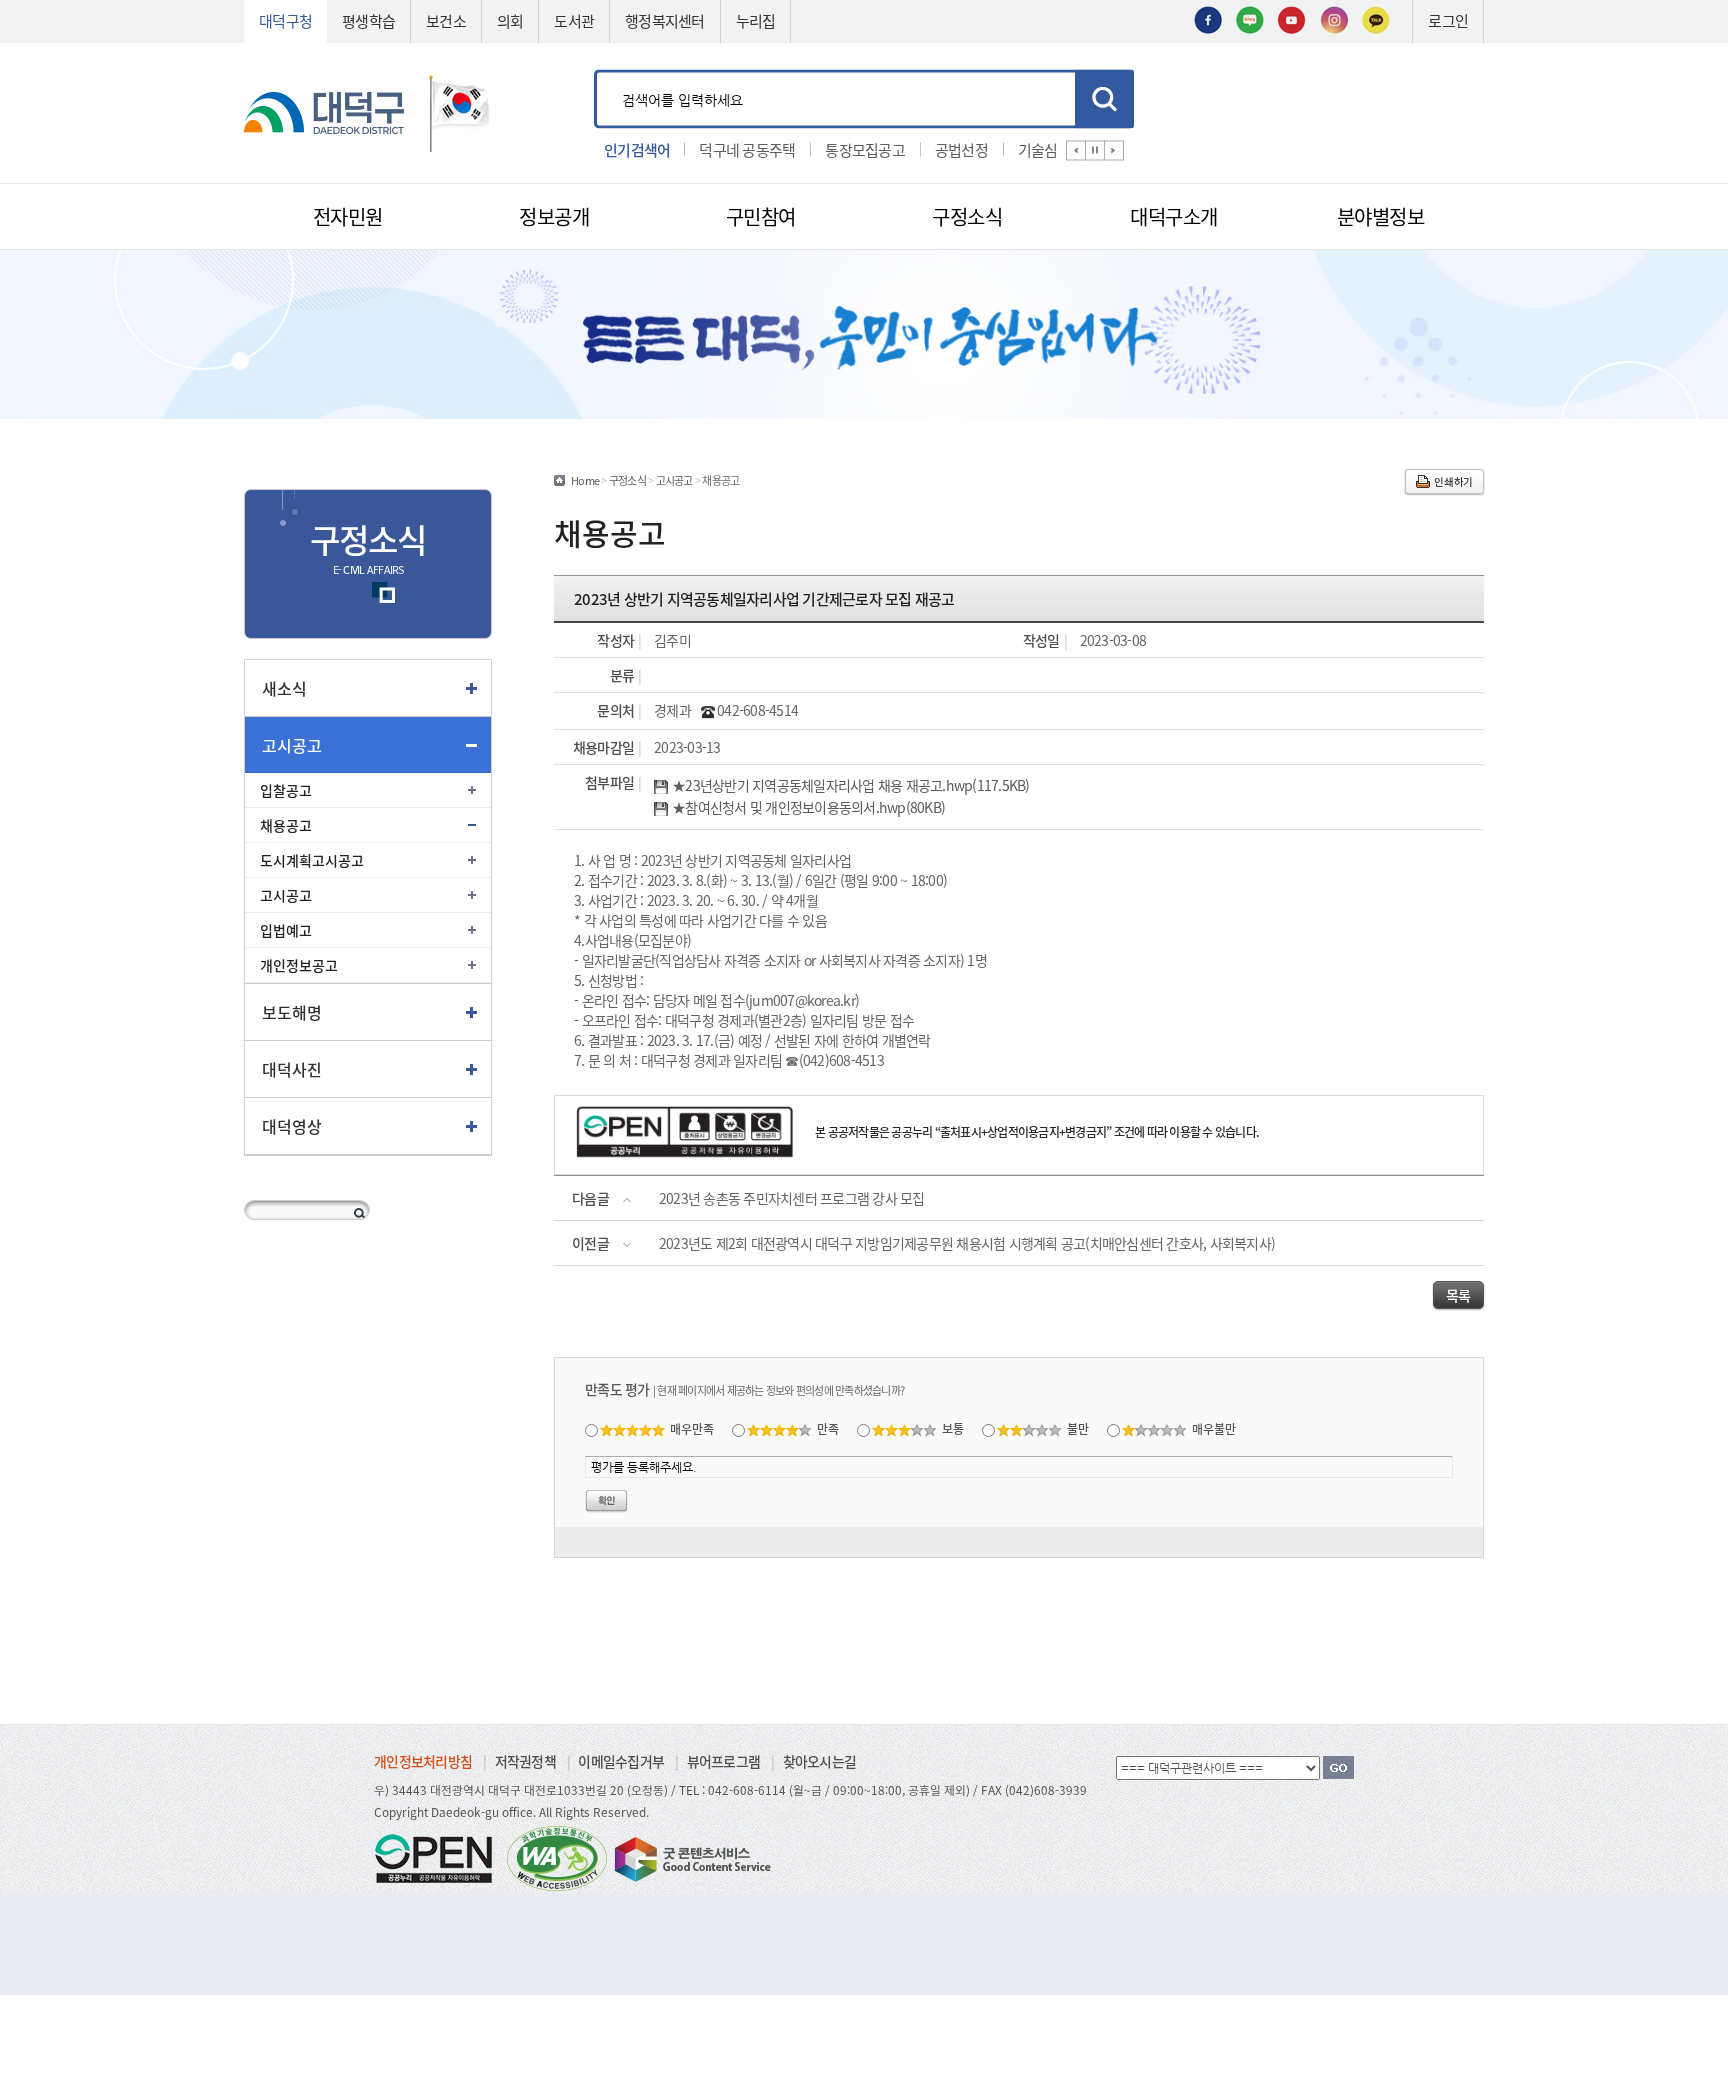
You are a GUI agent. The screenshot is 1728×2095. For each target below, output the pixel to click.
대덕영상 (292, 1126)
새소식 (284, 688)
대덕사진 (292, 1069)
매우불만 (1214, 1428)
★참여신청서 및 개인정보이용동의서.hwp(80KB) (808, 808)
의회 (510, 20)
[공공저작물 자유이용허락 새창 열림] (439, 1857)
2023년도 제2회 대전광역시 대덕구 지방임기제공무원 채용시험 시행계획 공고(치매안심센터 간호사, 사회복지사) (967, 1243)
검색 (1104, 98)
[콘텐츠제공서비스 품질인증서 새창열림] (691, 1857)
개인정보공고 (299, 965)
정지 (1095, 150)
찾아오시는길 (820, 1761)
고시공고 (292, 745)
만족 (828, 1428)
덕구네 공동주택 (747, 148)
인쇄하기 (1453, 481)
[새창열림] (1208, 18)
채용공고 (286, 825)
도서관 (574, 20)
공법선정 (961, 148)
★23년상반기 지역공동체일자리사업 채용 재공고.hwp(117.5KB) (851, 786)
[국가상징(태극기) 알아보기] (460, 110)
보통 (953, 1428)
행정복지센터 (665, 20)
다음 (1114, 150)
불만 (1078, 1428)
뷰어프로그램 (724, 1761)
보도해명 (292, 1012)
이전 (1076, 150)
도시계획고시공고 (312, 860)
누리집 (756, 20)
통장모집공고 (865, 148)
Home (585, 480)
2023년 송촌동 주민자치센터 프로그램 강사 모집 (792, 1198)
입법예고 (286, 930)
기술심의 (1044, 148)
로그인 (1448, 20)
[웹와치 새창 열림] (557, 1857)
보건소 (446, 20)
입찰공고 (286, 790)
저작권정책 (525, 1761)
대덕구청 (285, 20)
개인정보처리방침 (423, 1761)
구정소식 (627, 480)
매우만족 (692, 1428)
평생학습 (368, 20)
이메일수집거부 (621, 1761)
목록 (1458, 1295)
